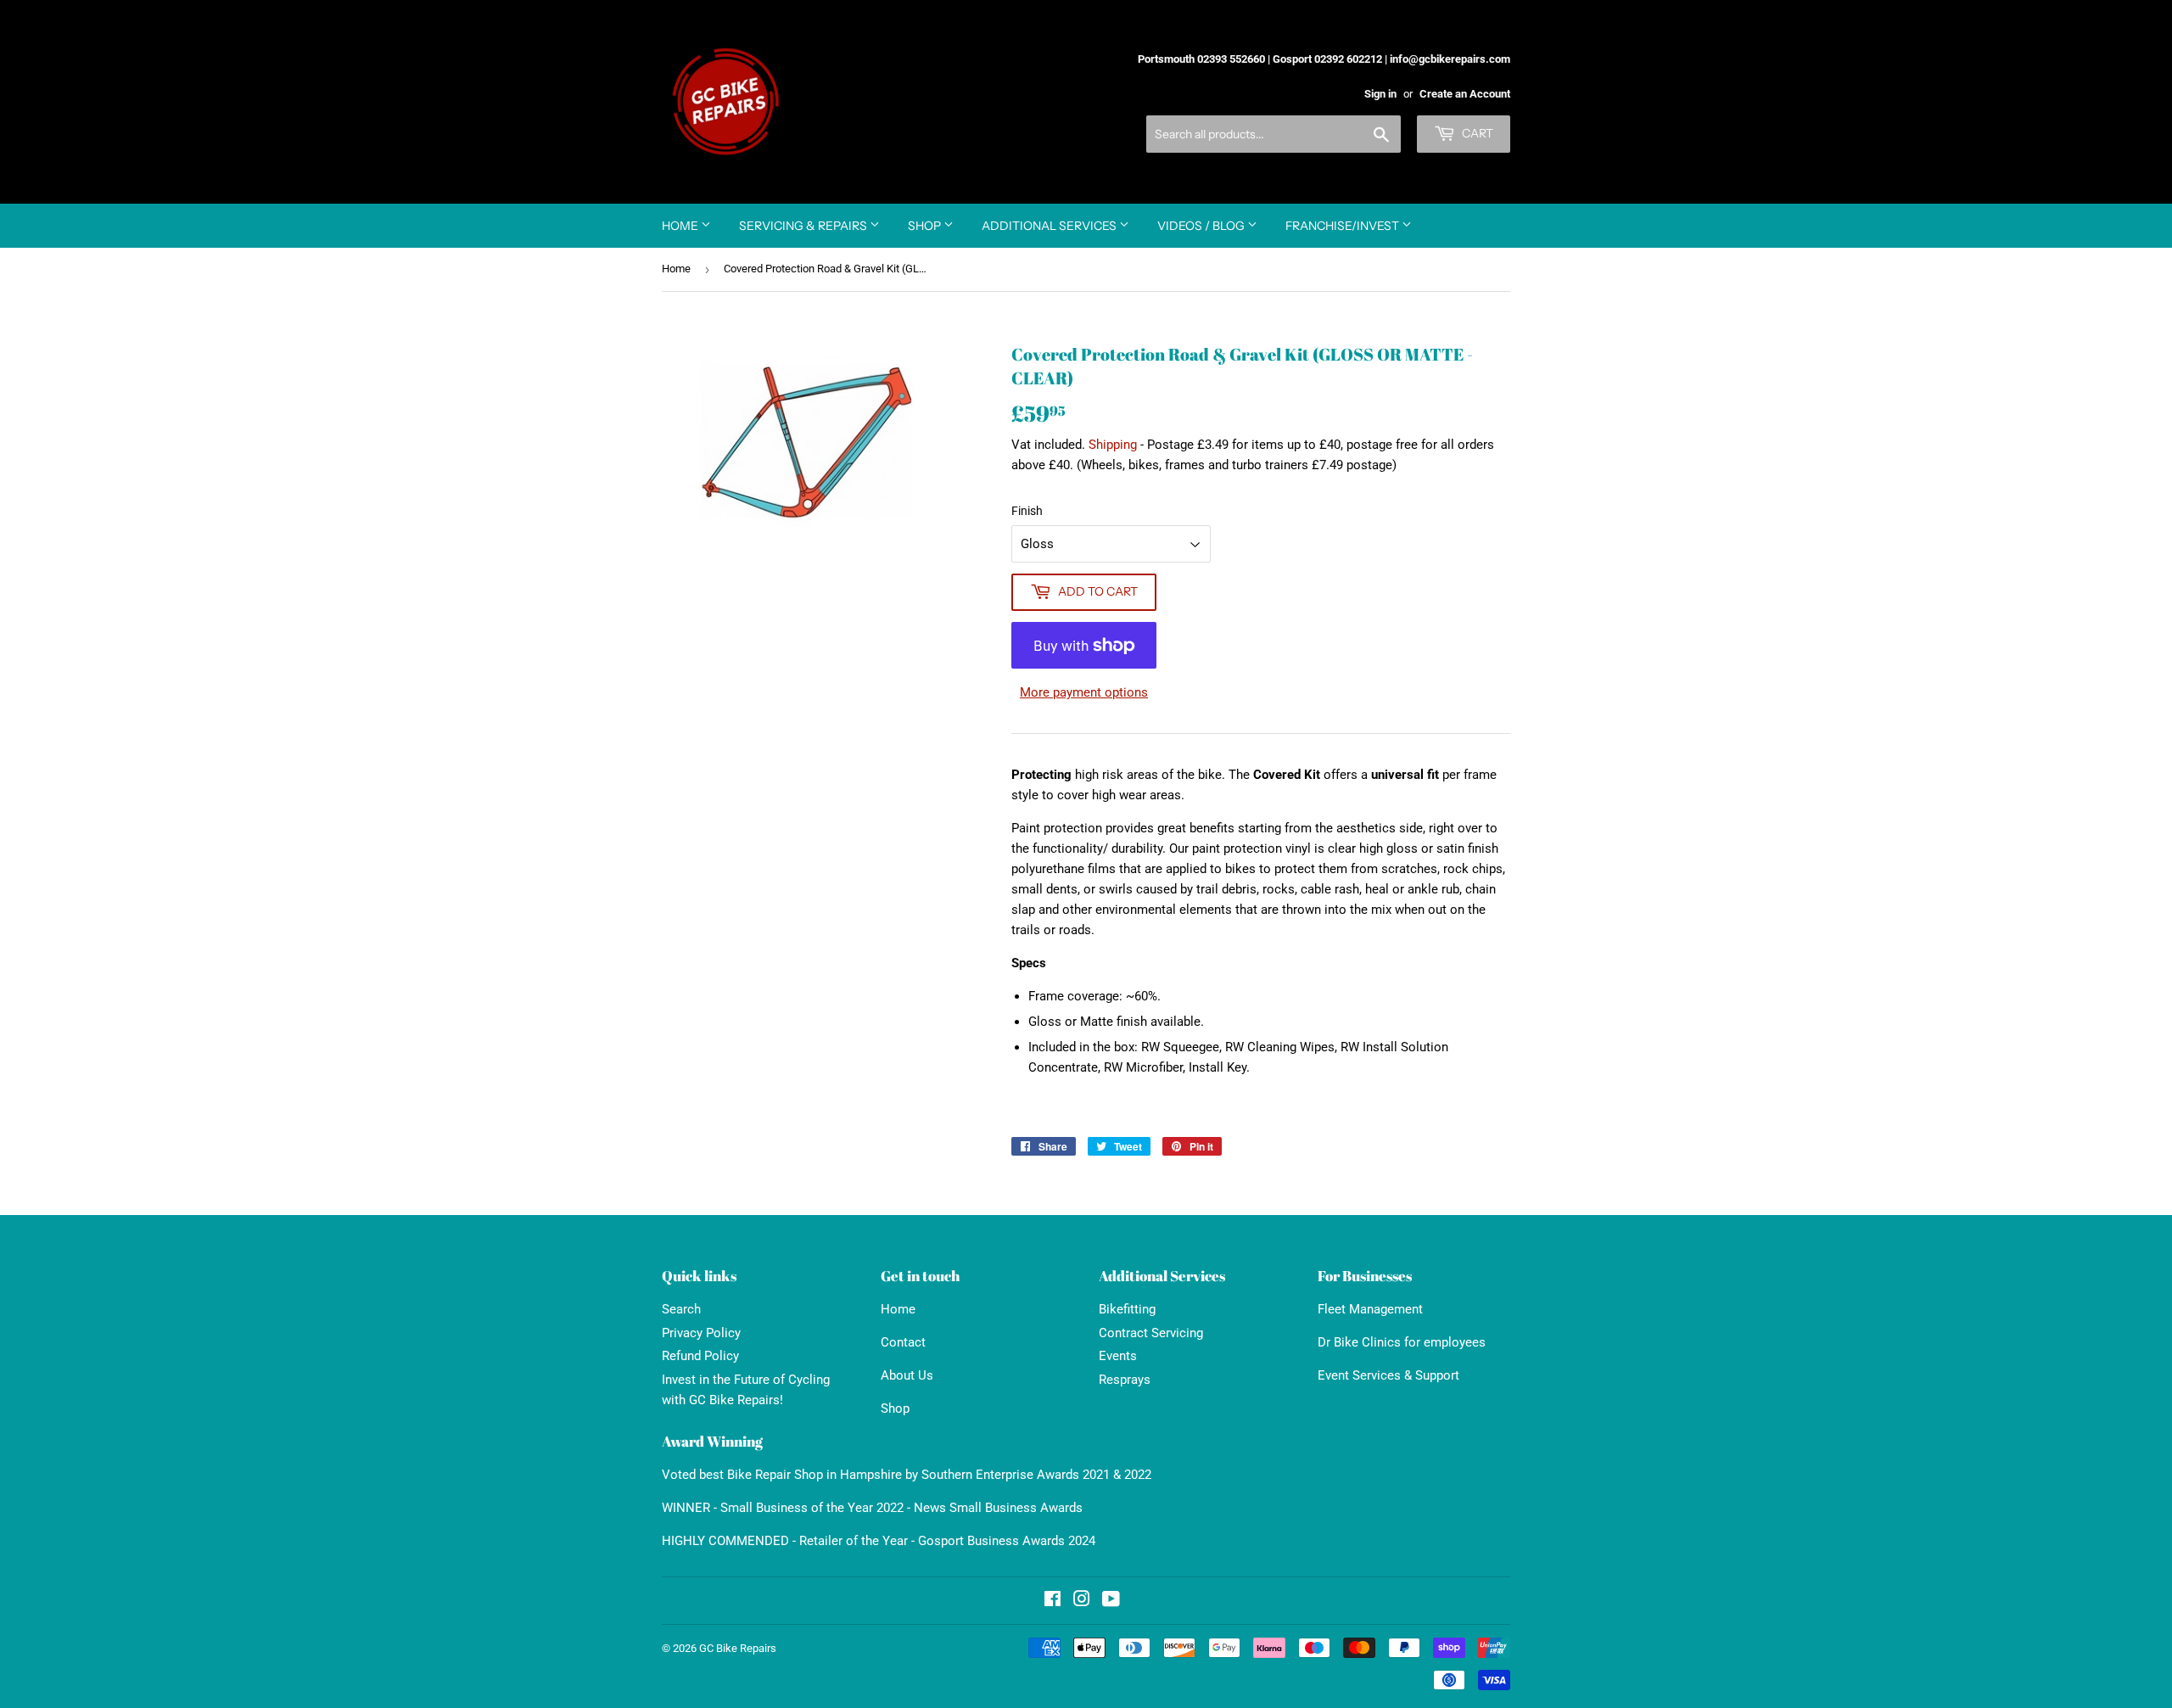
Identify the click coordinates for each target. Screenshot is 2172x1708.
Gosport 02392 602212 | (1330, 59)
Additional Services (1050, 226)
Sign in (1380, 94)
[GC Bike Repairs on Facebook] (1052, 1601)
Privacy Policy (701, 1333)
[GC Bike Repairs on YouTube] (1111, 1601)
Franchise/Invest (1344, 226)
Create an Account (1465, 94)
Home (681, 226)
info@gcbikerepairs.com (1450, 59)
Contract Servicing (1151, 1333)
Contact (903, 1342)
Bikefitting (1127, 1309)
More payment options (1084, 692)
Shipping (1113, 445)
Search (681, 1309)
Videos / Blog (1202, 226)
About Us (907, 1375)
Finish (1027, 511)
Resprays (1125, 1380)
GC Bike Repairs (738, 1648)
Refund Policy (700, 1356)
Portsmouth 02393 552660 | (1204, 59)
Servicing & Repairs (804, 226)
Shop (926, 226)
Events (1118, 1356)
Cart (1476, 133)
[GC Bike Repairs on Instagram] (1082, 1601)
